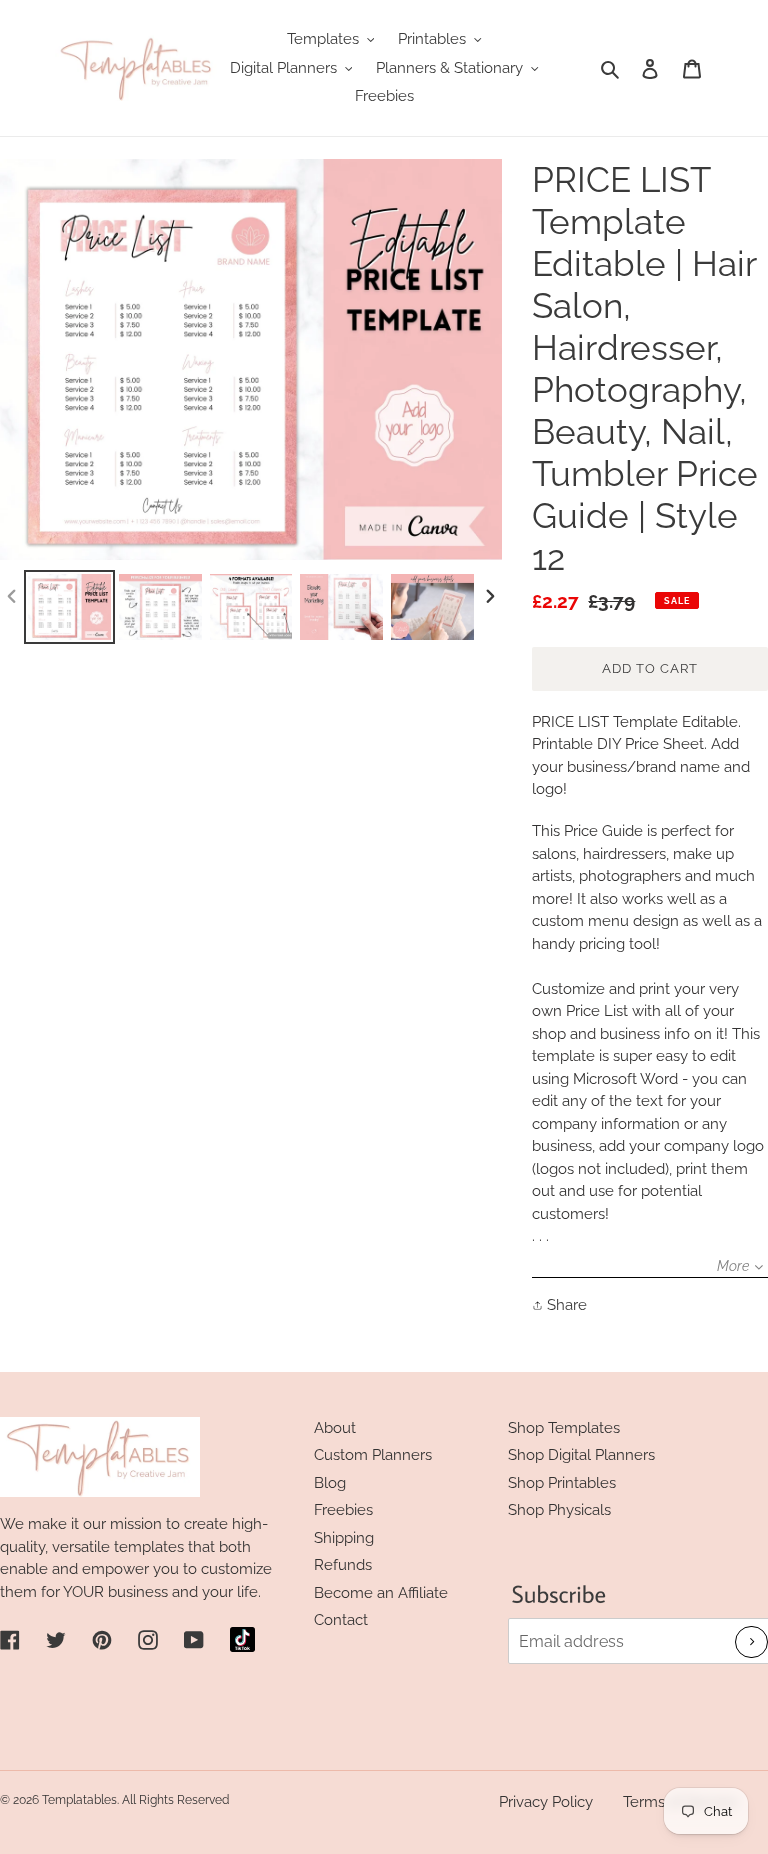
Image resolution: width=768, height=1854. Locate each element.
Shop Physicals (559, 1510)
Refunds (343, 1565)
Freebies (343, 1510)
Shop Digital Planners (581, 1455)
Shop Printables (562, 1483)
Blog (330, 1483)
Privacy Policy (546, 1802)
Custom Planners (373, 1455)
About (335, 1428)
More (733, 1266)
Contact (341, 1620)
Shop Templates (564, 1428)
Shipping (344, 1538)
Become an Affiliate (381, 1593)
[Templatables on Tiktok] (242, 1639)
